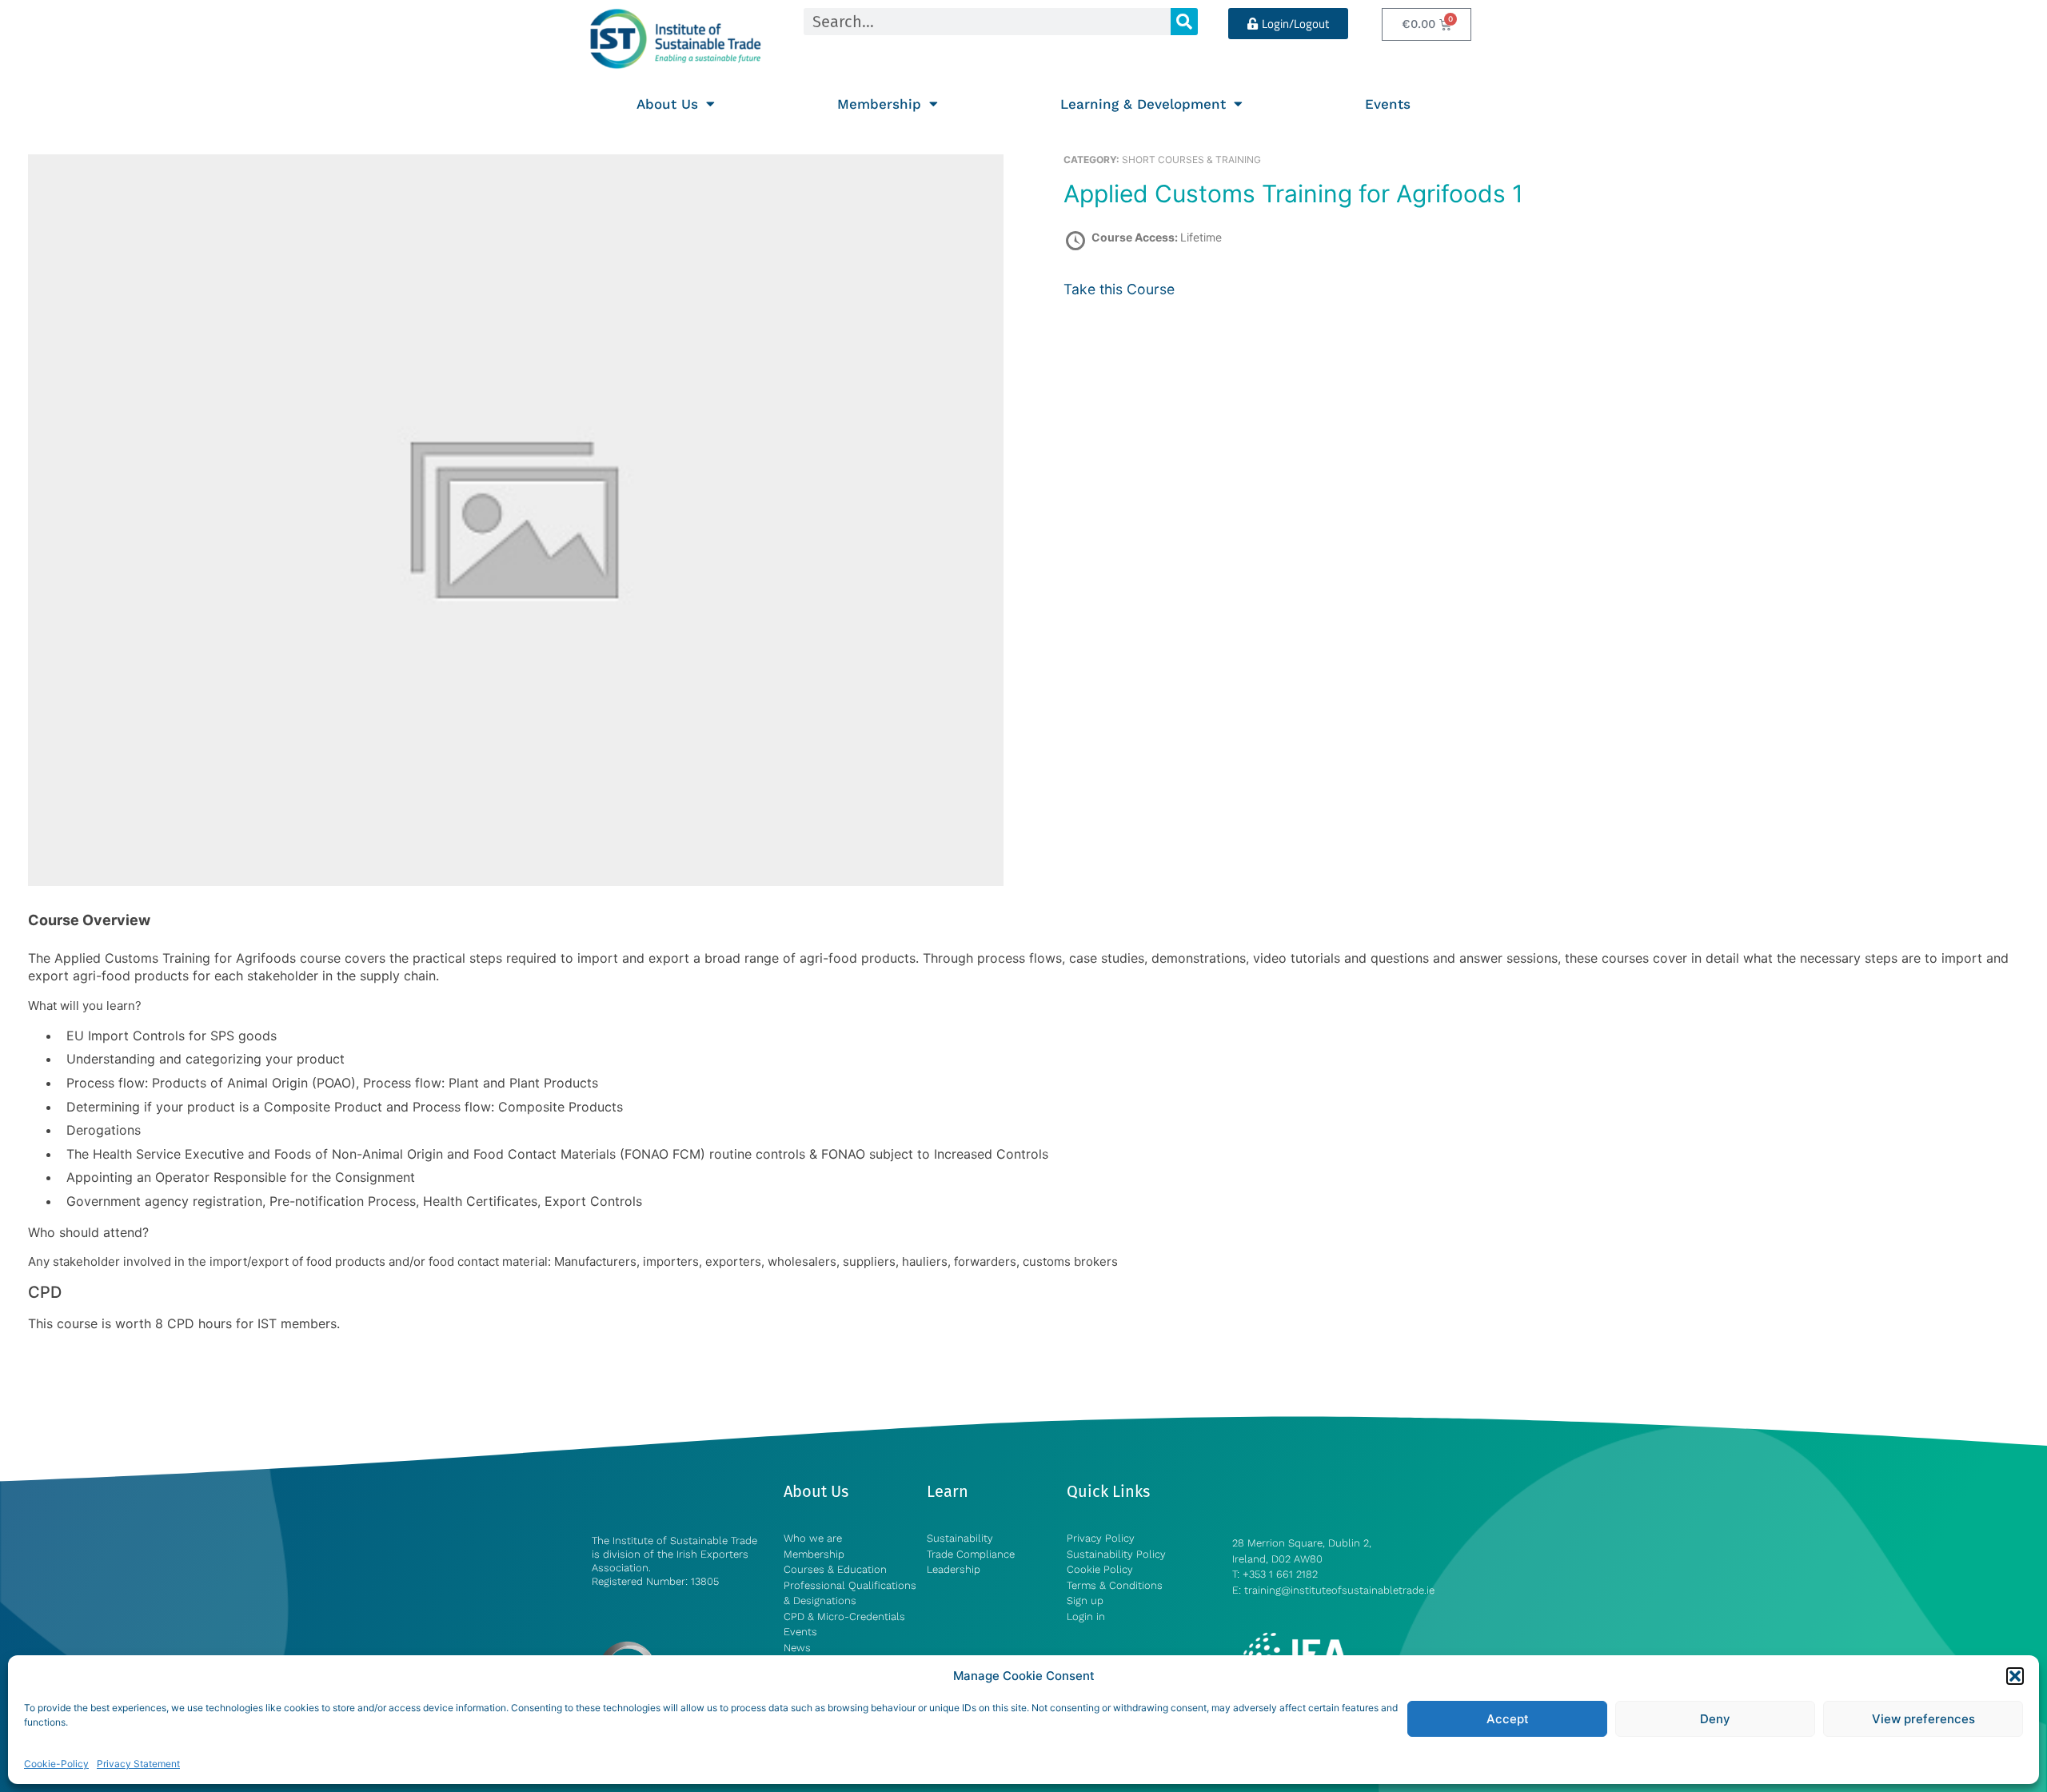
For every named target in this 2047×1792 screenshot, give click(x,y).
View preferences (1923, 1719)
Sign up (1085, 1600)
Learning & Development (1143, 104)
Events (1388, 104)
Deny (1715, 1719)
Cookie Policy (1100, 1569)
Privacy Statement (138, 1764)
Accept (1508, 1719)
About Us (667, 104)
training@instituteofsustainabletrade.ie (1339, 1590)
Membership (879, 104)
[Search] (1184, 22)
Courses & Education (835, 1569)
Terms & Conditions (1115, 1585)
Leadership (954, 1569)
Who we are (813, 1538)
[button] (2015, 1676)
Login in (1086, 1616)
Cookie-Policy (56, 1764)
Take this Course (1119, 289)
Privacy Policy (1101, 1538)
